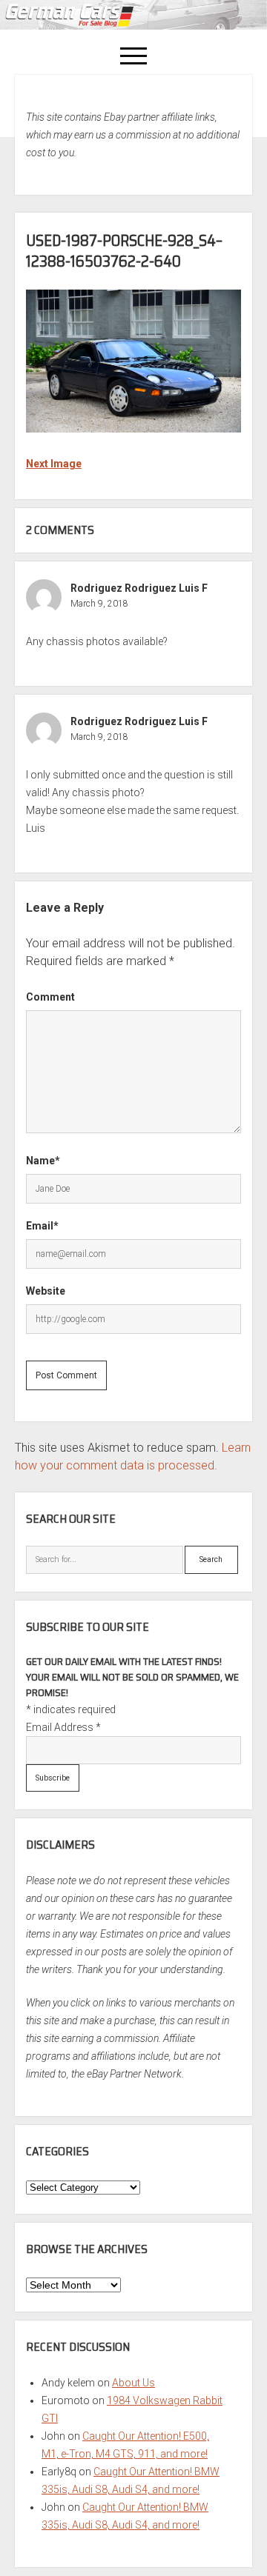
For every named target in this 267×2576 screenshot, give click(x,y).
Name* (43, 1161)
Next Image (54, 464)
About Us (133, 2383)
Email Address (63, 1727)
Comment (50, 997)
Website (46, 1291)
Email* (42, 1226)
